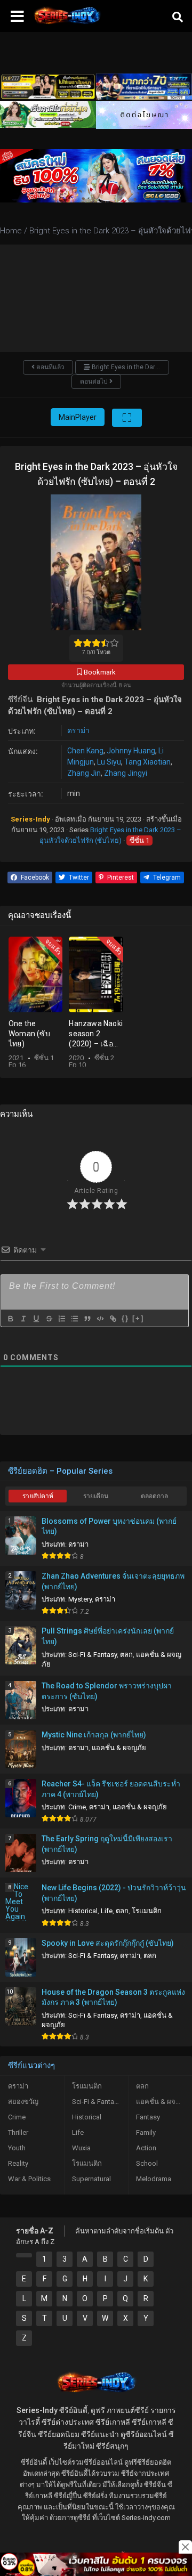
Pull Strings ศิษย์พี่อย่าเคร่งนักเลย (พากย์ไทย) (108, 1636)
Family (146, 2132)
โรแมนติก (147, 1911)
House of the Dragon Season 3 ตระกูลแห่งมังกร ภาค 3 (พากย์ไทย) (113, 1997)
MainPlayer (78, 417)
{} (125, 1318)
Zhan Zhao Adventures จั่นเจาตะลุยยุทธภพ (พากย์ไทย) (113, 1581)
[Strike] (49, 1319)
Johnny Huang (131, 751)
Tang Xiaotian (147, 762)
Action (146, 2148)
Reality (18, 2163)
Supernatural (91, 2179)
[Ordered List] (61, 1319)
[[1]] (24, 2255)
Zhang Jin (84, 773)
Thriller (18, 2132)
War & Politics (29, 2179)
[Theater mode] (127, 418)
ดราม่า (78, 730)
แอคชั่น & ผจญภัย (119, 1748)
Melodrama (154, 2179)
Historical (83, 1911)
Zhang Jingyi (126, 773)
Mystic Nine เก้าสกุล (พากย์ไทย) (94, 1735)
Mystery (80, 1599)
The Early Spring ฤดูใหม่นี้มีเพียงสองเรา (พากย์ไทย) (107, 1844)
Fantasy (148, 2117)
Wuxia (81, 2148)
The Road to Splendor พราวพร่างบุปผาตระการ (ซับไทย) (107, 1691)
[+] (138, 1318)
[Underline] (36, 1319)
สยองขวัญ (23, 2102)
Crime (77, 1807)
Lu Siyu (109, 762)
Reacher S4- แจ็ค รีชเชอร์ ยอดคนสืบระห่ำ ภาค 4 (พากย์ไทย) (111, 1789)
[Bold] (10, 1319)
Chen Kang (85, 751)
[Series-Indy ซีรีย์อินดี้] (67, 24)
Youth (17, 2148)
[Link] (113, 1319)
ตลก (126, 1655)
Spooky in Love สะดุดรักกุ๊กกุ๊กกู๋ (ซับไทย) (108, 1943)
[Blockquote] (87, 1319)
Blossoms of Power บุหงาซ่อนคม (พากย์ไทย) (109, 1526)
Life (107, 1911)
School (147, 2163)
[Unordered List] (74, 1319)
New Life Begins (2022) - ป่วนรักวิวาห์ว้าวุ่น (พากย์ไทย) (114, 1893)
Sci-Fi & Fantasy (93, 1655)
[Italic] (23, 1319)
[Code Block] (100, 1319)
